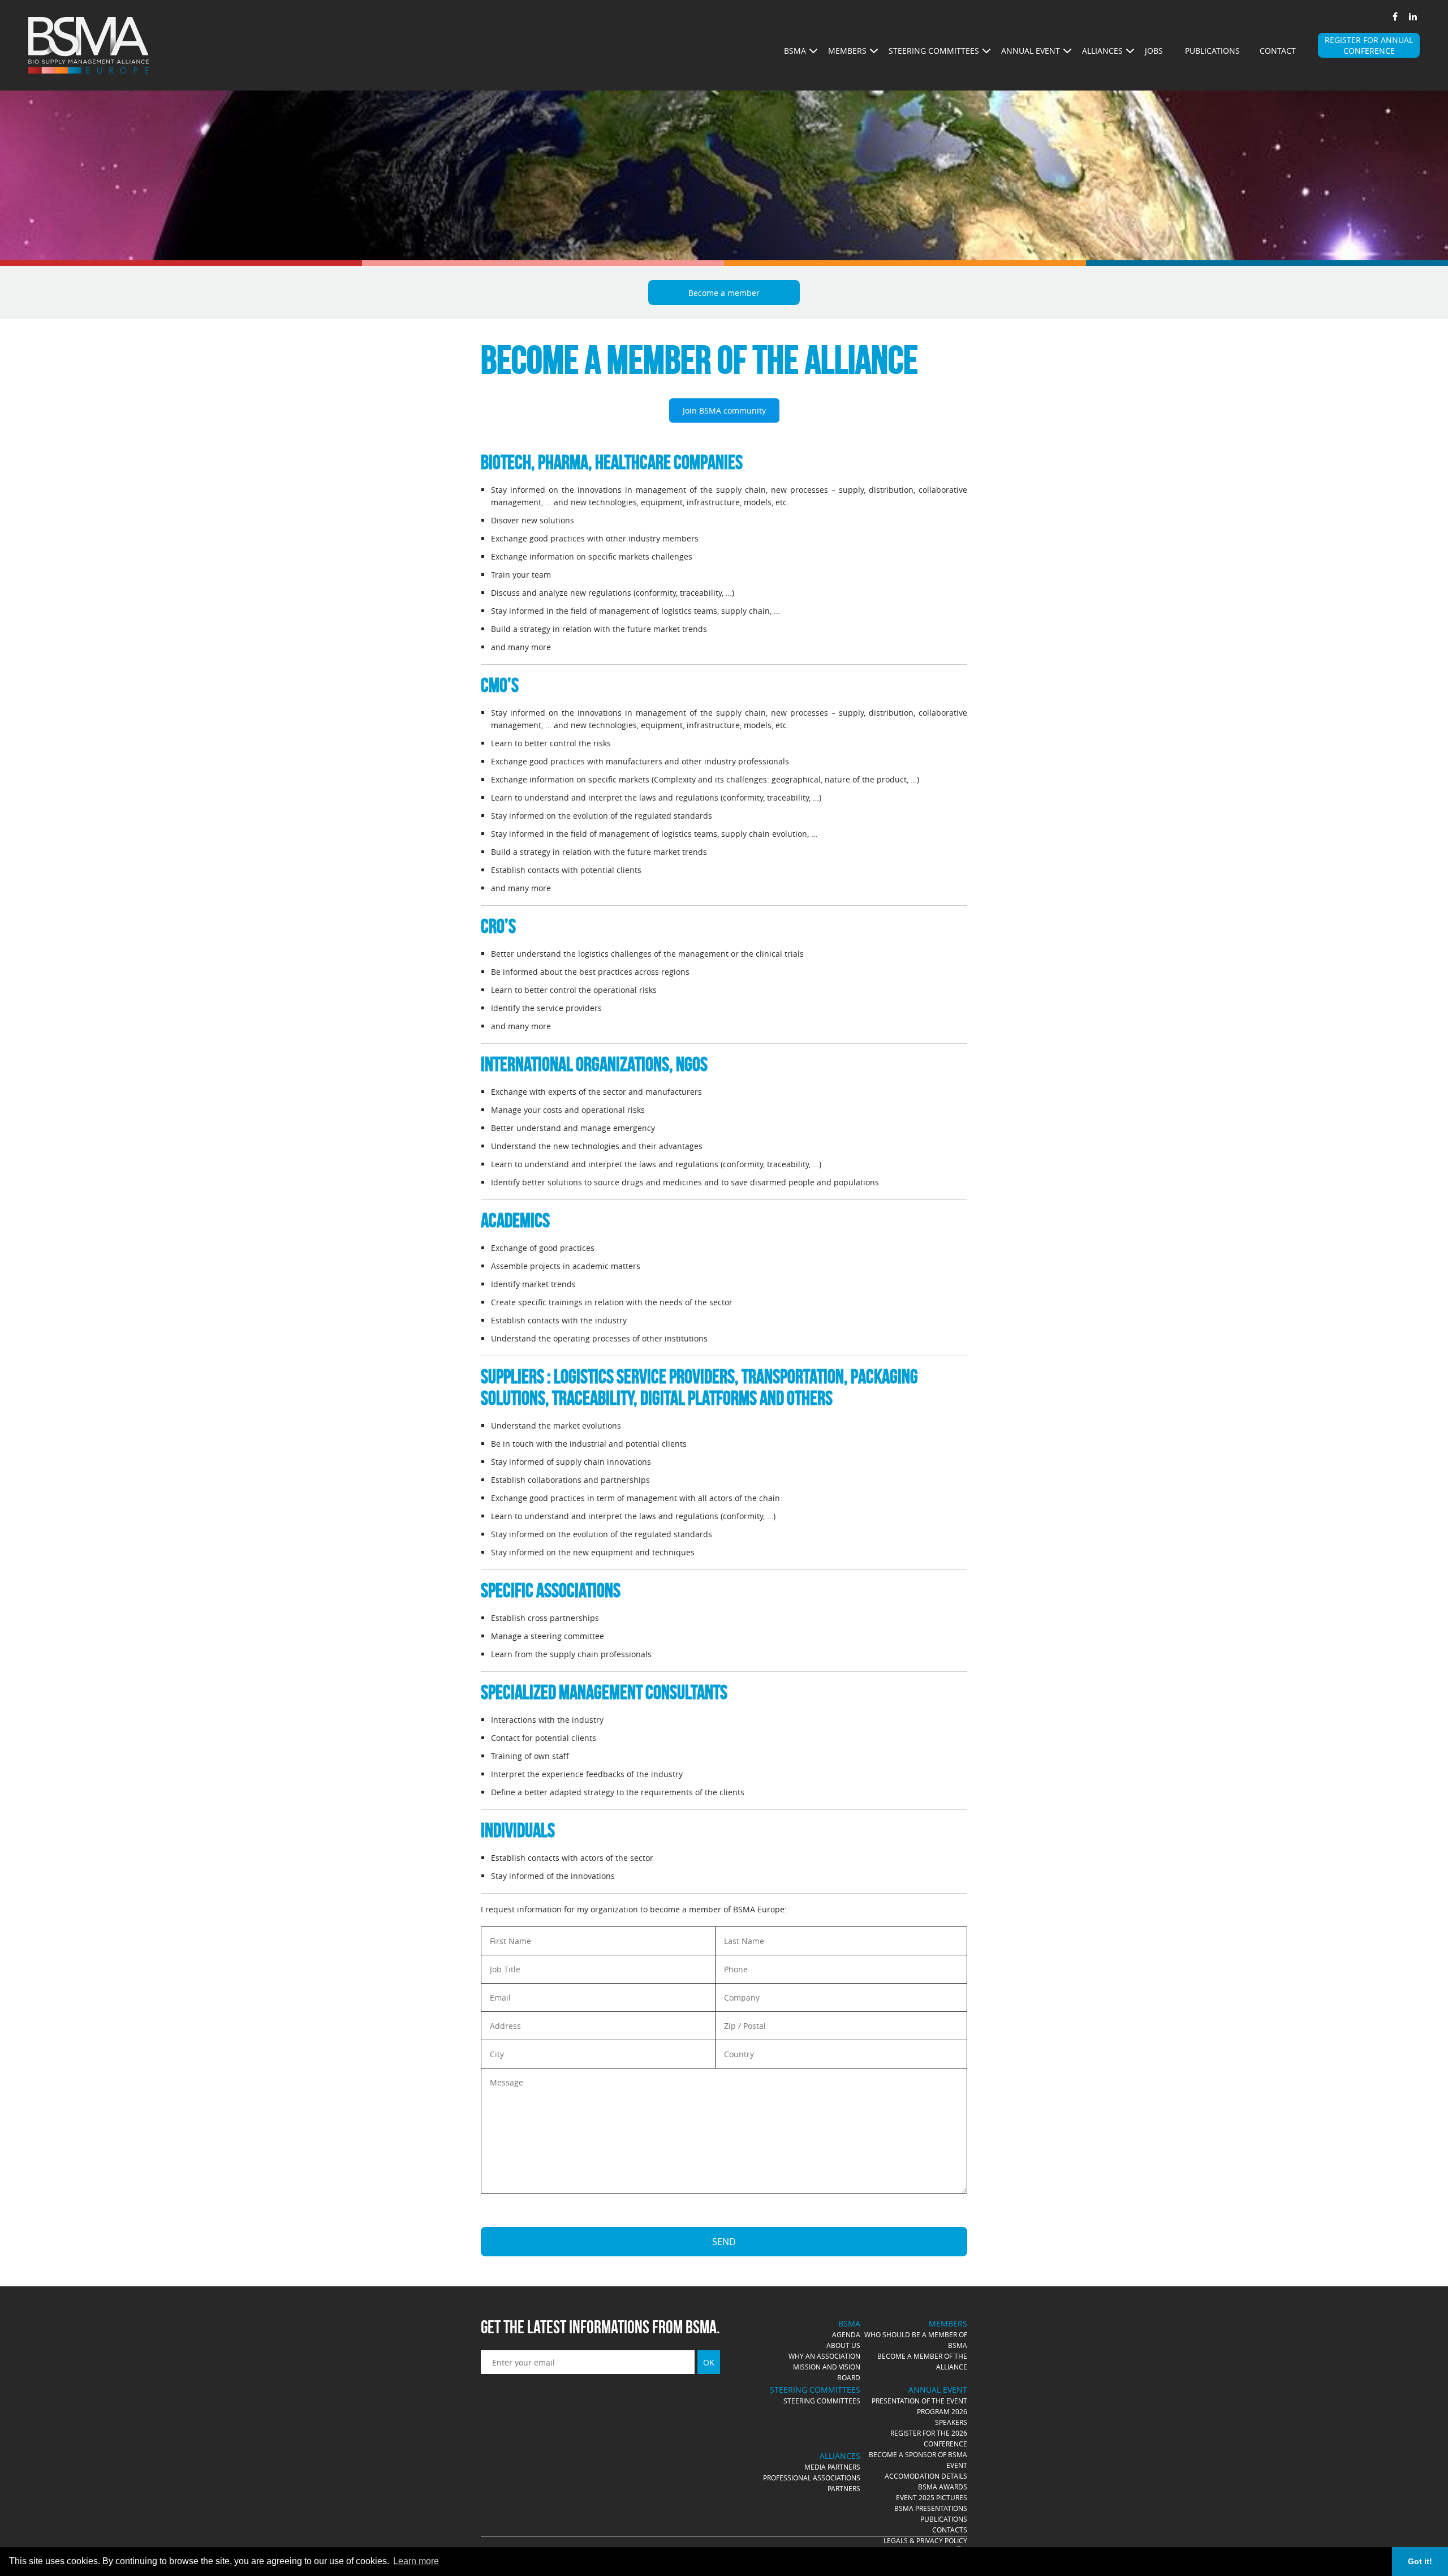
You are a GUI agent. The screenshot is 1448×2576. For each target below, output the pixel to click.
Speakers (951, 2422)
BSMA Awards (943, 2487)
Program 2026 (942, 2411)
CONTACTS (950, 2530)
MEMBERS (847, 51)
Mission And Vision (827, 2367)
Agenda (846, 2334)
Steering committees (822, 2401)
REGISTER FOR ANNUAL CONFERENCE (1369, 45)
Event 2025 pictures (932, 2497)
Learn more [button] (416, 2561)
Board (849, 2377)
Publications (1212, 51)
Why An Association (824, 2356)
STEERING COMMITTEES (934, 51)
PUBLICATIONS (944, 2519)
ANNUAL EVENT (1031, 51)
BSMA (795, 51)
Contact (1278, 51)
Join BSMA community (724, 410)
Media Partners (832, 2467)
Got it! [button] (1420, 2561)
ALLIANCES (1102, 51)
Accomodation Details (926, 2476)
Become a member (724, 293)
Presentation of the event (919, 2401)
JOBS (1154, 51)
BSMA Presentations (931, 2508)
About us (843, 2345)
